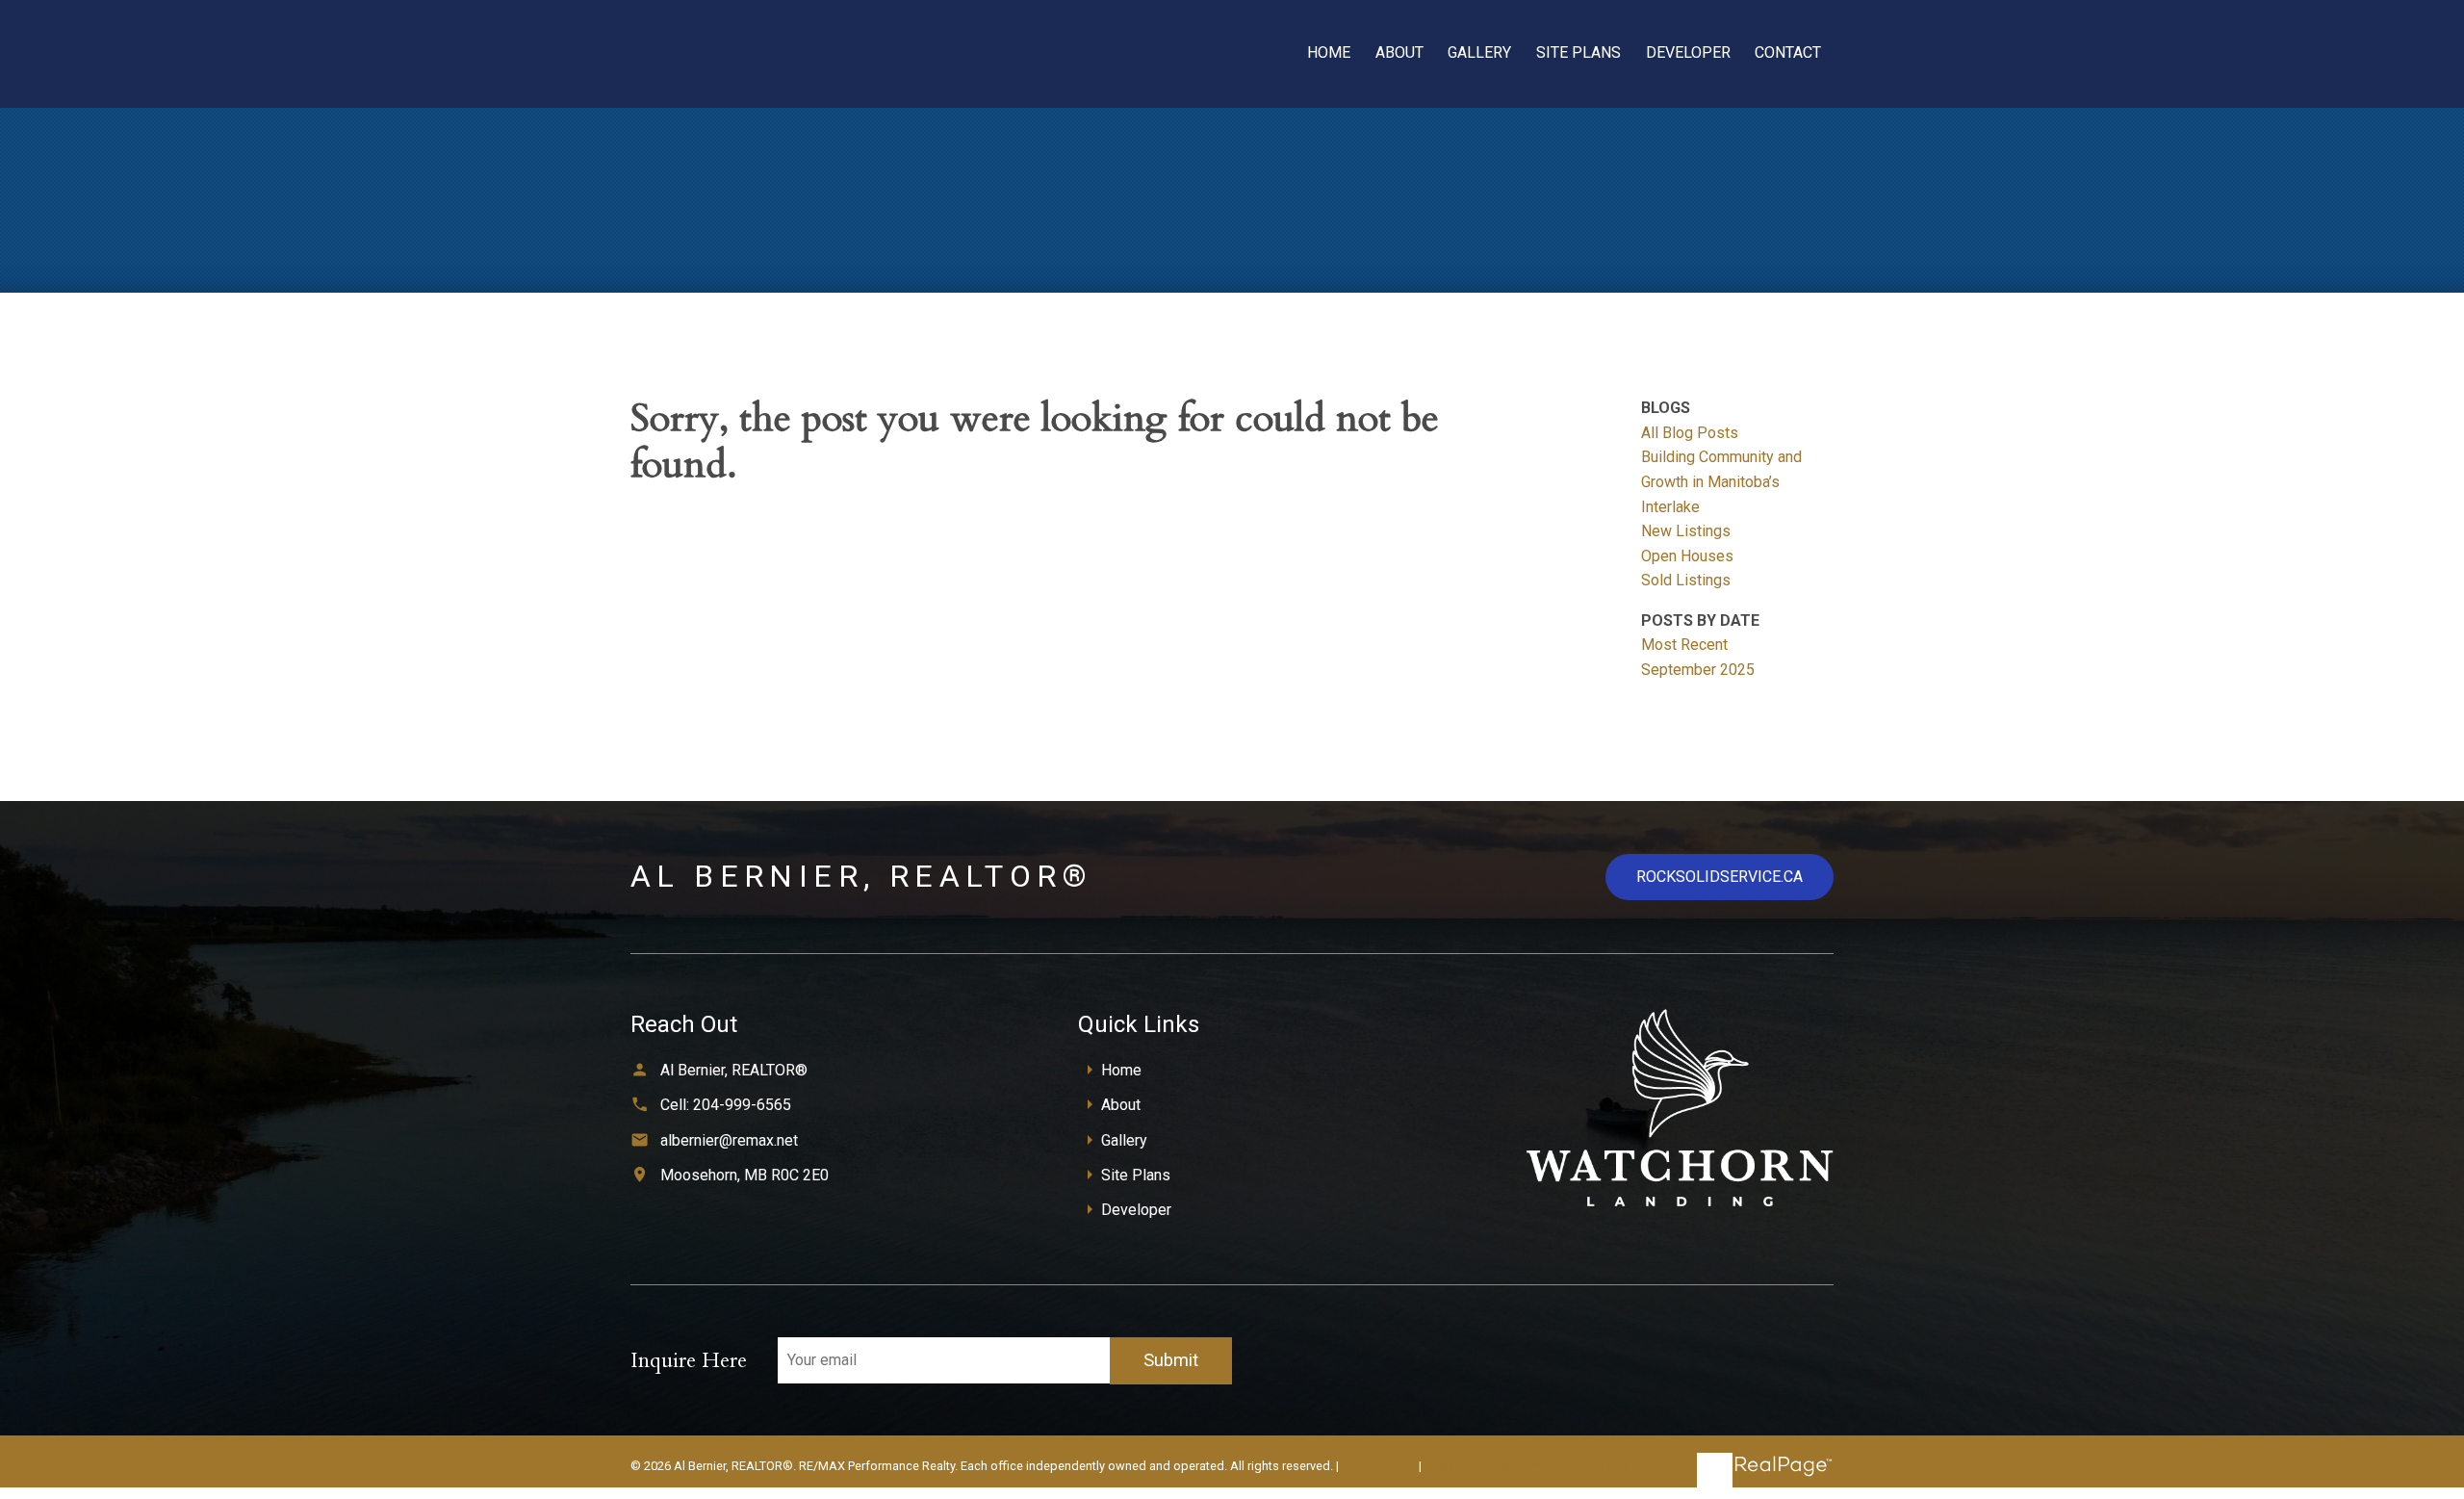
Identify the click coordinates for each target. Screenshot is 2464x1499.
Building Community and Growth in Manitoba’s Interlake (1721, 481)
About (1121, 1105)
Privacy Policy (1379, 1466)
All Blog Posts (1690, 433)
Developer (1136, 1210)
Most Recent (1684, 645)
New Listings (1686, 531)
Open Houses (1687, 556)
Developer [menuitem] (1688, 52)
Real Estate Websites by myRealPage (1527, 1466)
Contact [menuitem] (1788, 52)
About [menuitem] (1399, 52)
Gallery (1124, 1140)
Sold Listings (1686, 580)
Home (1121, 1070)
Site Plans (1136, 1175)
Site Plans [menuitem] (1578, 52)
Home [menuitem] (1329, 52)
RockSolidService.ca (1720, 877)
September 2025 (1698, 670)
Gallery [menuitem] (1479, 52)
